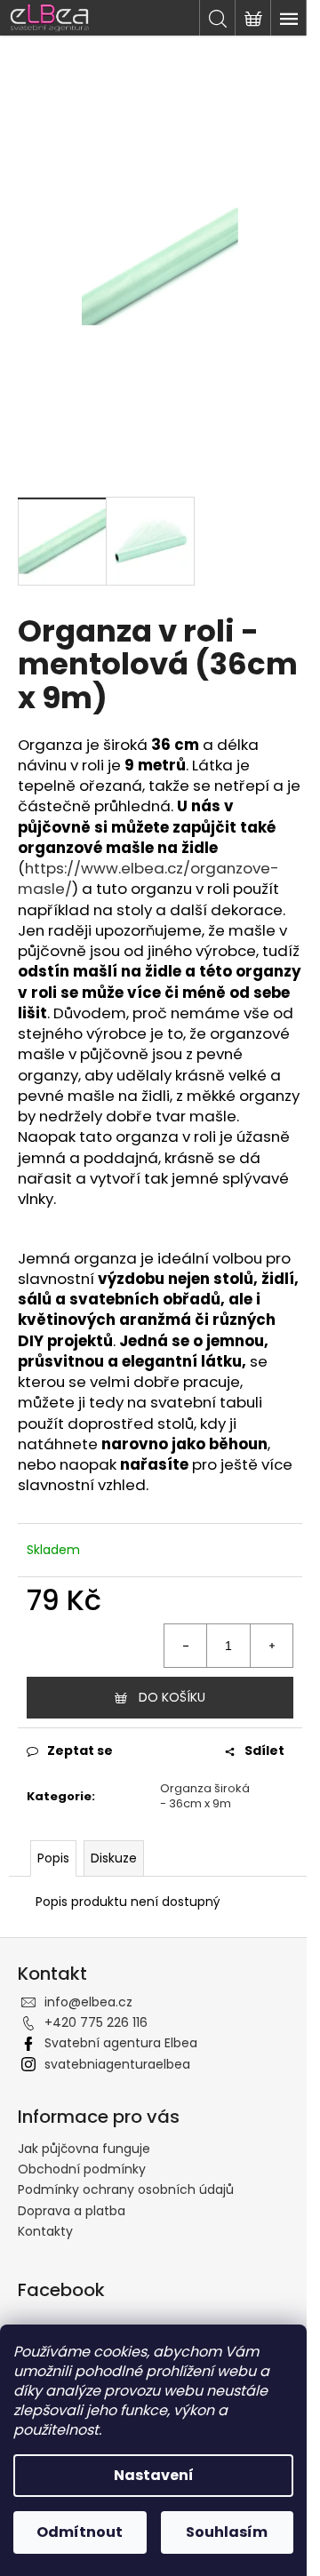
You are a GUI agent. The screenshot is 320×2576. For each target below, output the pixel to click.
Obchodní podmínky (82, 2169)
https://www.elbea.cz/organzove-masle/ (148, 878)
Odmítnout (80, 2532)
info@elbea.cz (88, 2002)
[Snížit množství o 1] (186, 1646)
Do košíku (172, 1697)
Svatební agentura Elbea (121, 2043)
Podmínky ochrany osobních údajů (126, 2189)
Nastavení (154, 2475)
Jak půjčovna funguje (84, 2149)
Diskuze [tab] (114, 1858)
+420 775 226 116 (96, 2022)
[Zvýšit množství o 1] (271, 1646)
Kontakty (45, 2231)
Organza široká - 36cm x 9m (205, 1796)
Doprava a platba (72, 2211)
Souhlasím (227, 2532)
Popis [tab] (53, 1858)
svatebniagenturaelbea (117, 2064)
